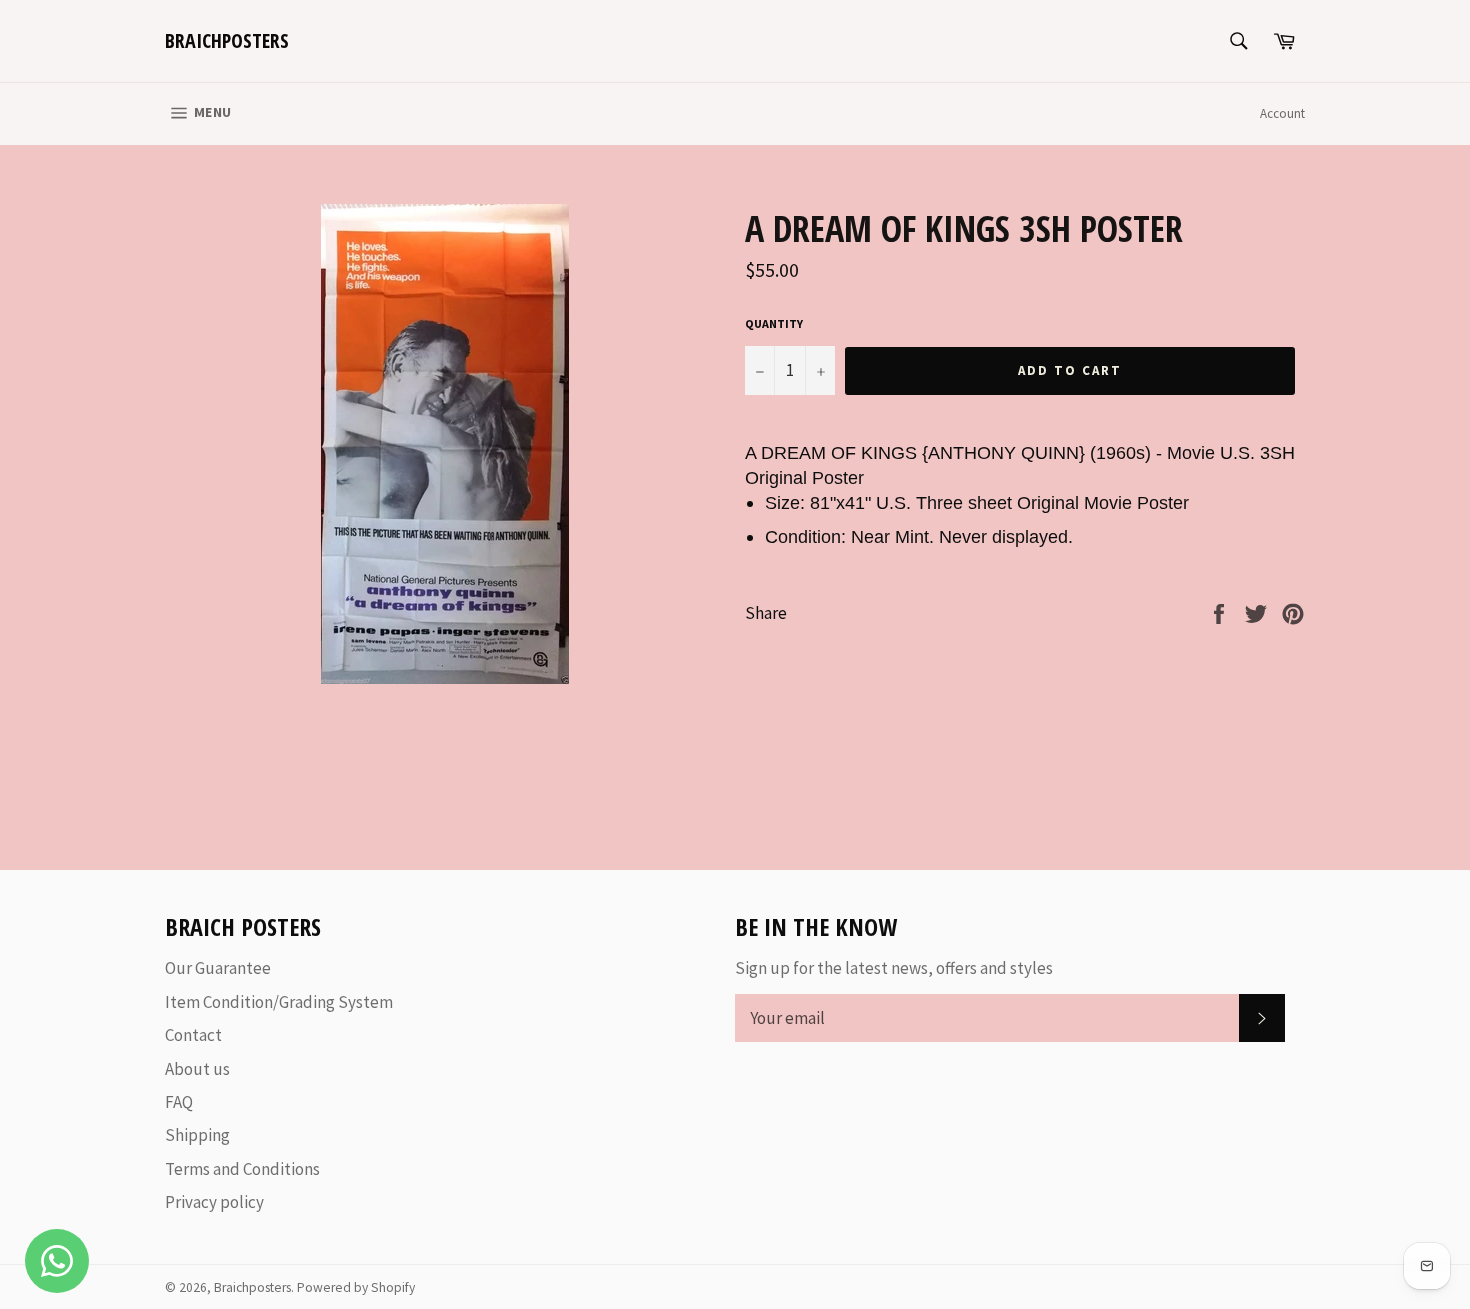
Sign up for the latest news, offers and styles (894, 968)
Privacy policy (214, 1202)
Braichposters (227, 40)
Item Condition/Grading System (279, 1002)
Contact (193, 1035)
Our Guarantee (218, 968)
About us (197, 1069)
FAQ (179, 1102)
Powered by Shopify (356, 1287)
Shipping (197, 1135)
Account (1282, 113)
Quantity (774, 323)
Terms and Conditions (242, 1169)
